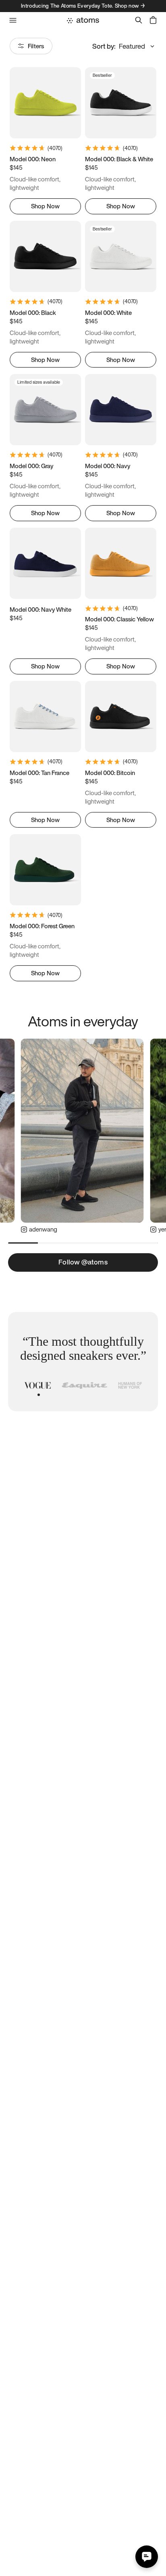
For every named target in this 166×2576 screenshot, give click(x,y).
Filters (36, 46)
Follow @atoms (83, 1262)
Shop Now (45, 206)
